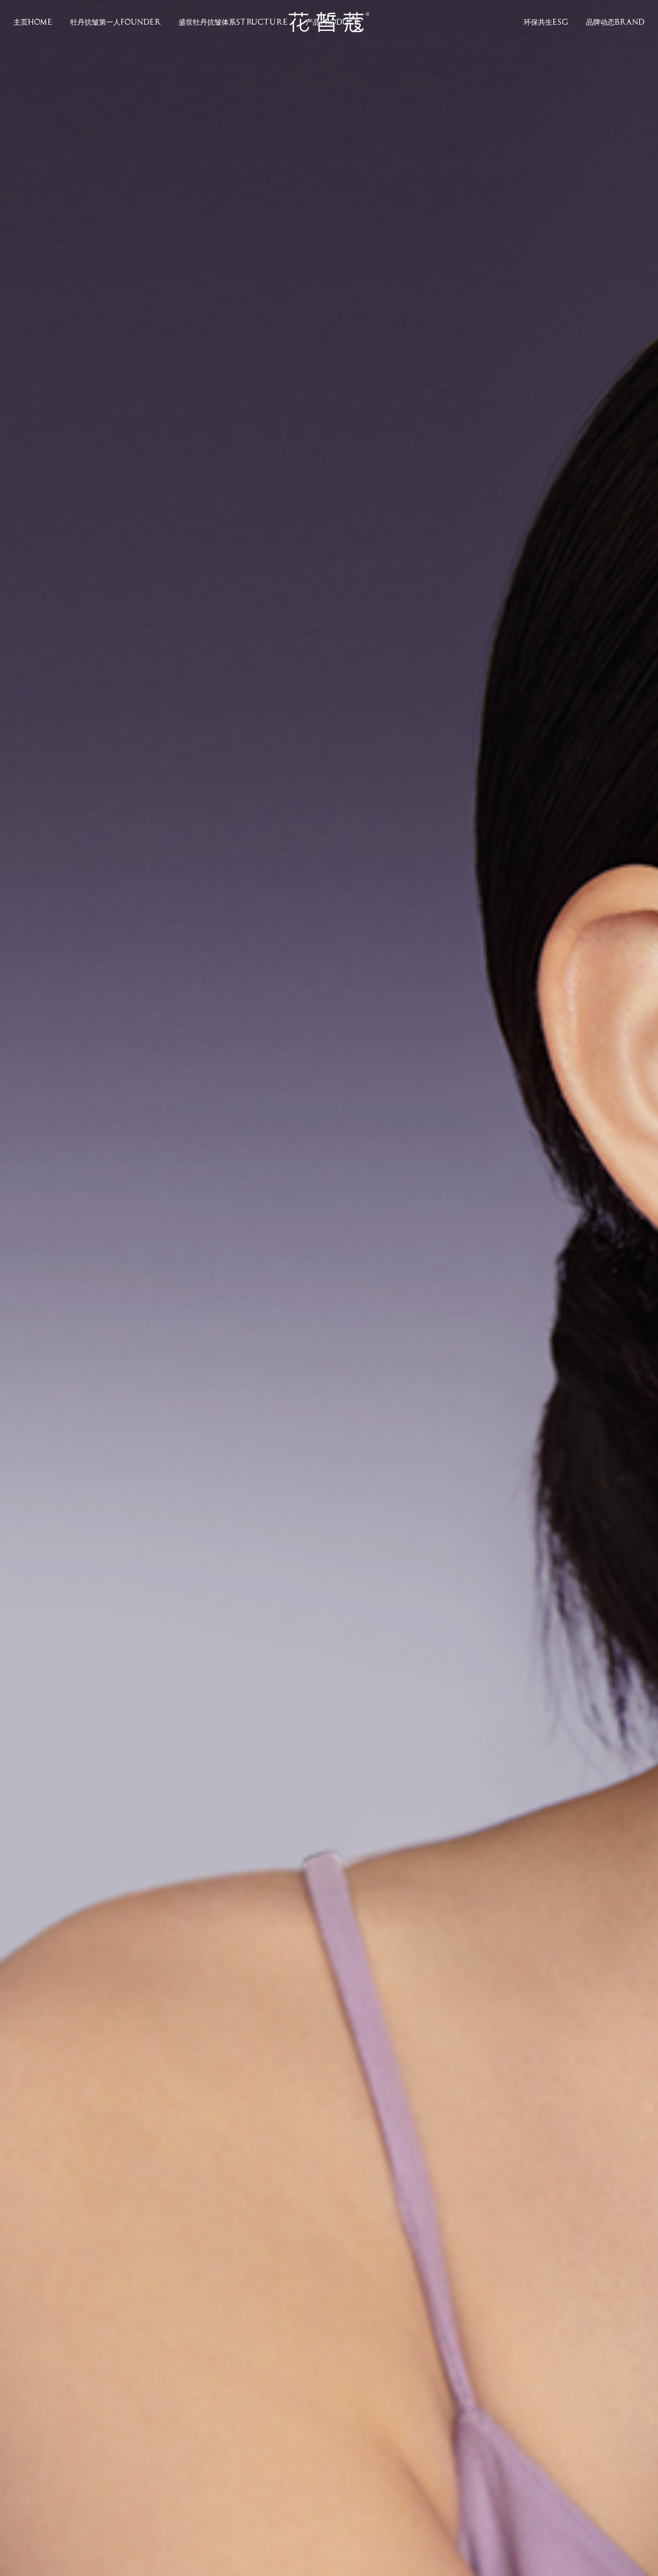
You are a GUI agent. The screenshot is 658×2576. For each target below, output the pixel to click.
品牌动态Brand (615, 22)
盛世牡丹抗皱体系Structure (233, 22)
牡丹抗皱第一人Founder (115, 22)
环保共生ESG (546, 22)
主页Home (33, 22)
